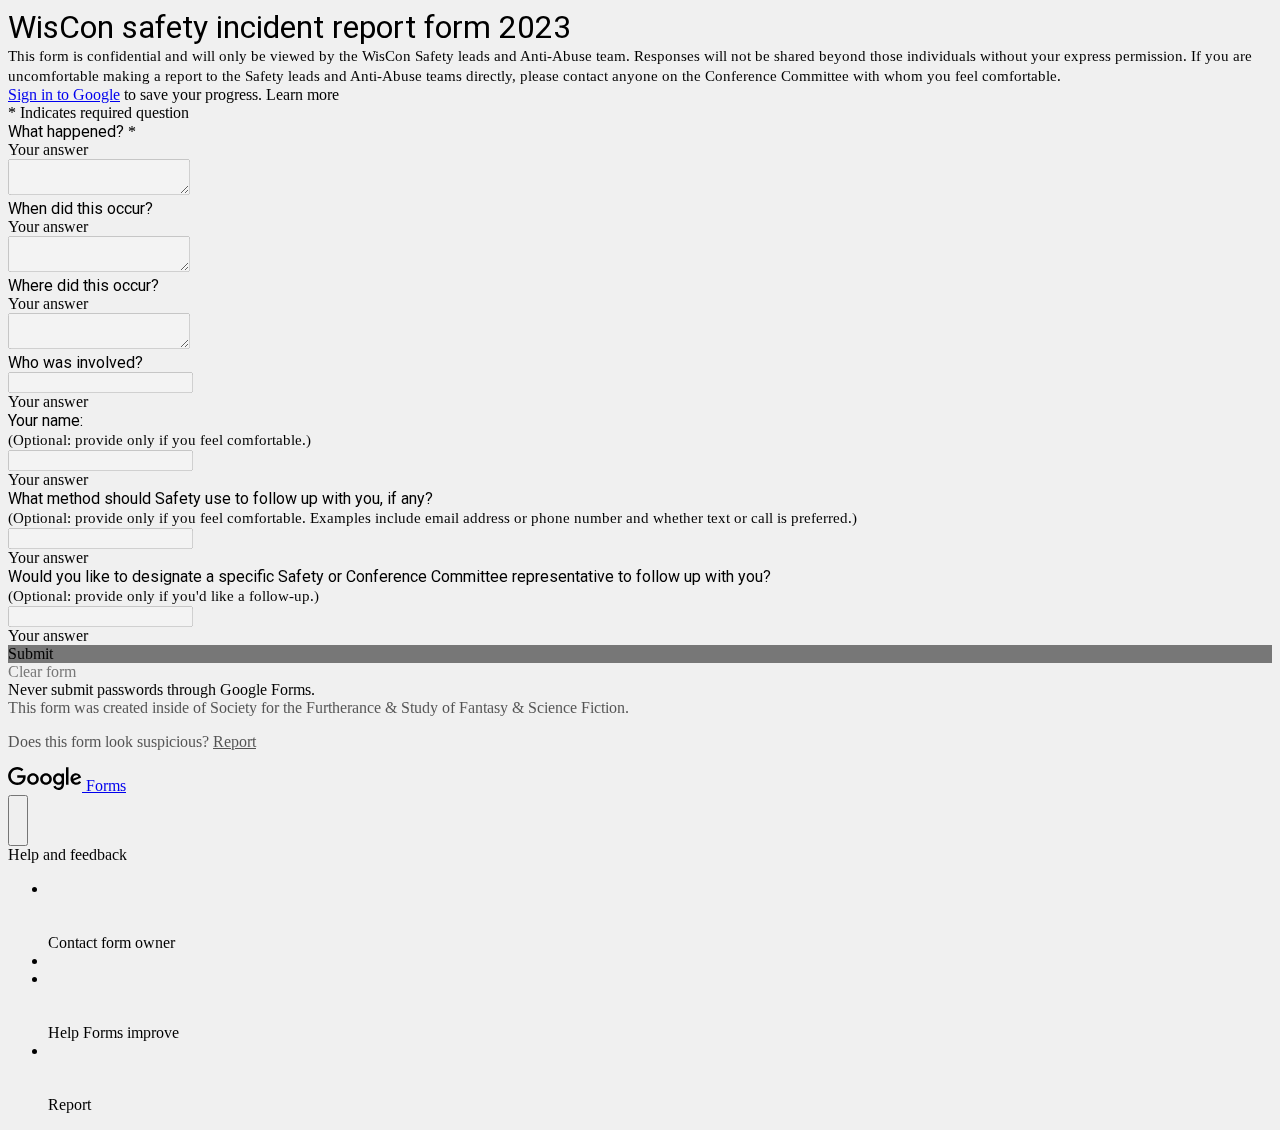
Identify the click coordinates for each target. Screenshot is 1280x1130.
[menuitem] (660, 916)
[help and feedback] (18, 820)
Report (234, 741)
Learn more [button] (302, 94)
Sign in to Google (64, 94)
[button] (640, 654)
